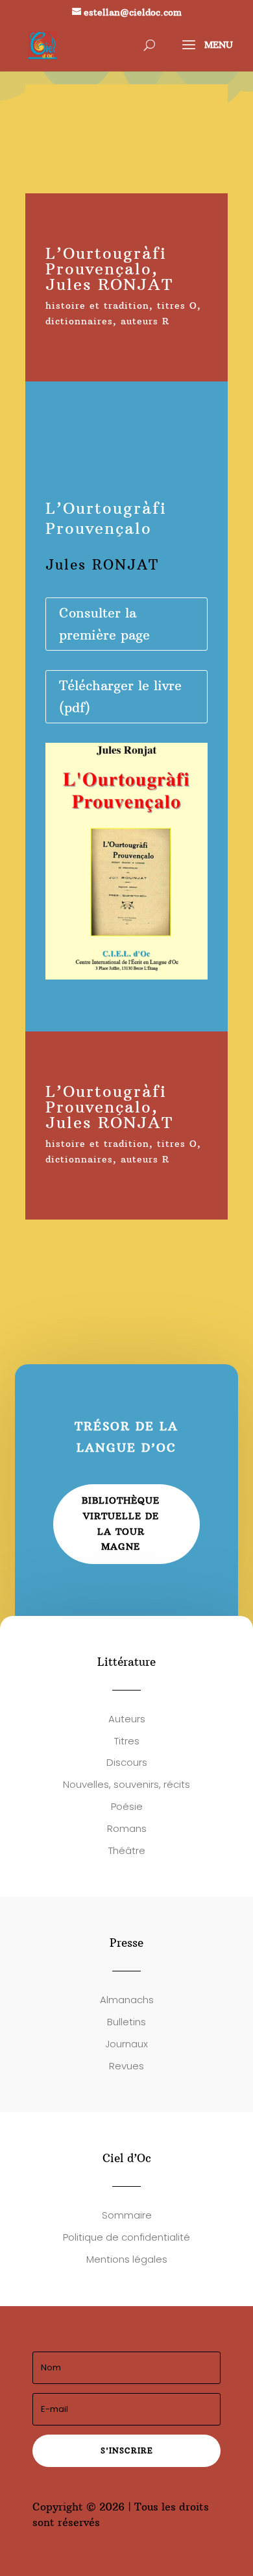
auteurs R (145, 321)
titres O (177, 306)
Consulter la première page (104, 624)
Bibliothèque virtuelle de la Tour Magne (121, 1523)
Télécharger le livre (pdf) (120, 696)
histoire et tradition (97, 306)
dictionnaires (79, 321)
